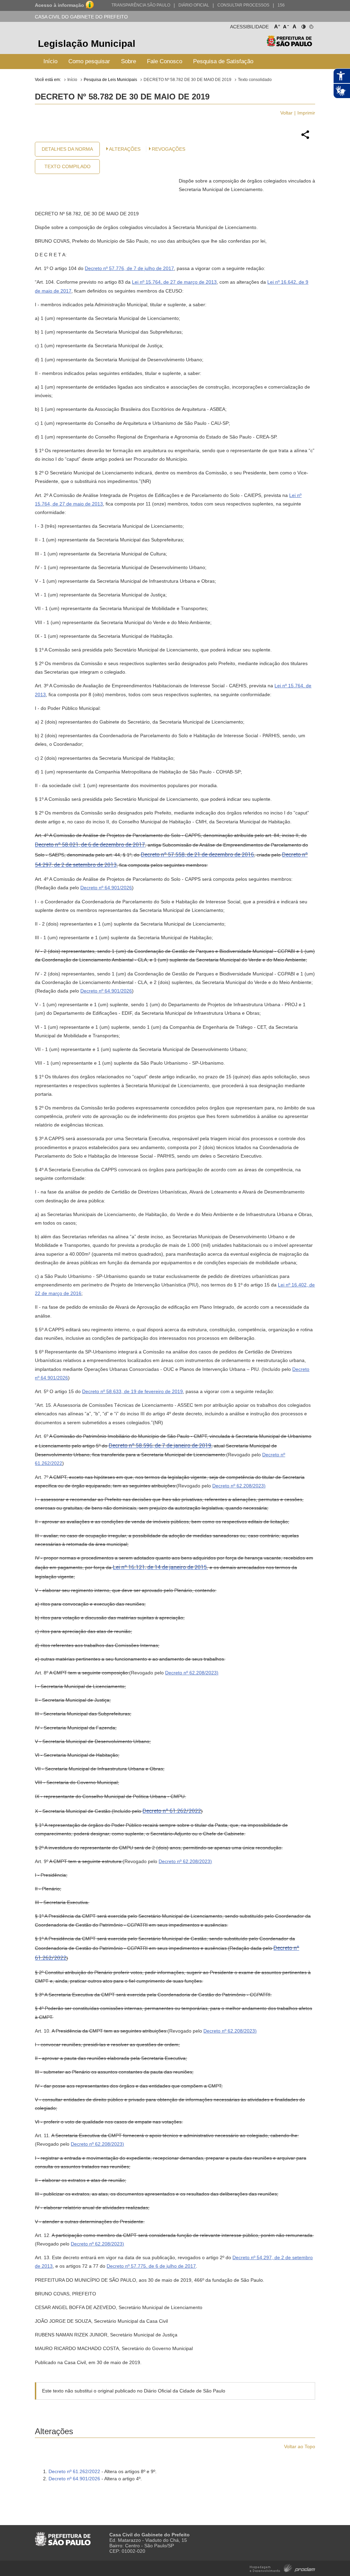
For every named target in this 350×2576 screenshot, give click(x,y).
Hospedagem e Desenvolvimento (282, 2568)
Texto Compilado (68, 166)
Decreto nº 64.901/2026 (106, 888)
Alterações (125, 149)
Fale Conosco (165, 61)
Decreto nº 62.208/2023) (239, 1486)
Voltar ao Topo (300, 2446)
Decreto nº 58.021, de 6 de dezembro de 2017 (90, 845)
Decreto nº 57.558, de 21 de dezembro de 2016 (197, 855)
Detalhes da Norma (67, 149)
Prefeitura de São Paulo (289, 45)
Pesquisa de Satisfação (223, 61)
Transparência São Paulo (141, 5)
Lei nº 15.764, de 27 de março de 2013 (174, 282)
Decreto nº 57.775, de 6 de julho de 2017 (151, 2266)
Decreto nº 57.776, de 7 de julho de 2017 (129, 268)
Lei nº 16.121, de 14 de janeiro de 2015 (160, 1567)
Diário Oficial (194, 5)
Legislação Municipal (87, 44)
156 (281, 5)
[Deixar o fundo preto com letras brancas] (303, 25)
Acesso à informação (59, 5)
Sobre (129, 61)
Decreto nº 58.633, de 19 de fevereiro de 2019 (132, 1391)
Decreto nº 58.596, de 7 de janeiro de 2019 (160, 1446)
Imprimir (306, 113)
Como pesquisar (89, 61)
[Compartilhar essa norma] (305, 138)
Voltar (286, 113)
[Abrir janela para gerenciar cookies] (311, 25)
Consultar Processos (243, 5)
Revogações (169, 149)
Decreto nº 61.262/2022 (172, 1811)
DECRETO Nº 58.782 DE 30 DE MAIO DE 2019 (187, 80)
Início (50, 61)
